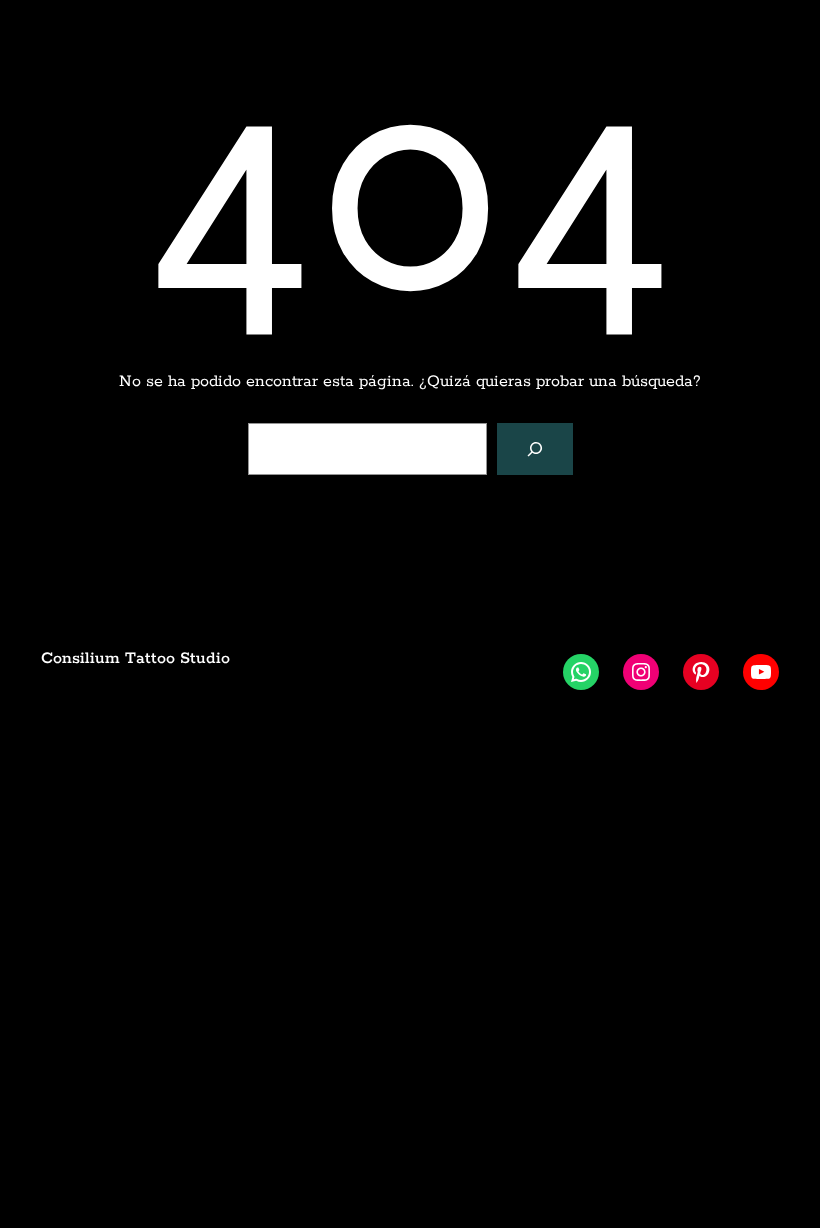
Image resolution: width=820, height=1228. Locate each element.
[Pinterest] (701, 672)
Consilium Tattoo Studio (135, 658)
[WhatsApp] (581, 672)
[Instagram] (641, 672)
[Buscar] (535, 449)
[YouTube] (761, 672)
